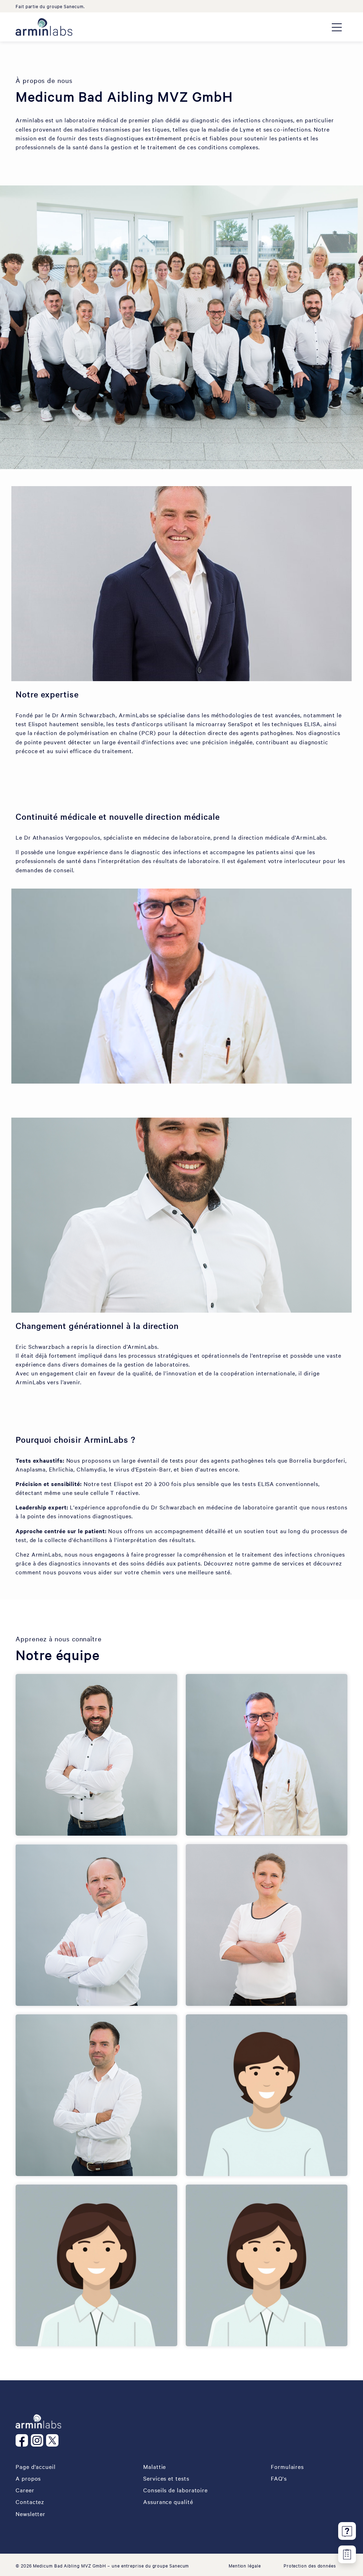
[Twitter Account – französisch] (54, 2440)
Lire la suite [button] (232, 1811)
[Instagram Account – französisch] (38, 2440)
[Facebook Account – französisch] (23, 2440)
